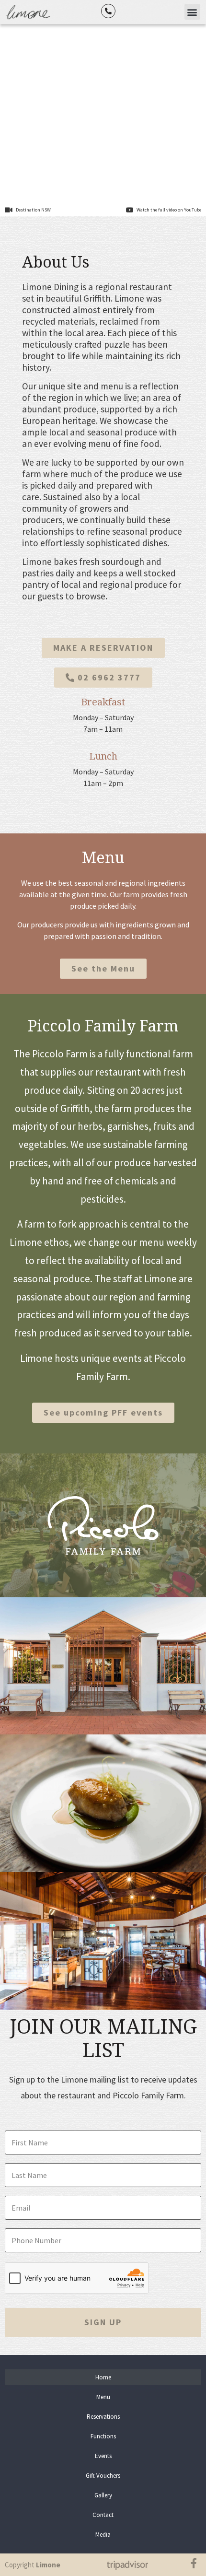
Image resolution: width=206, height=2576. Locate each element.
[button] (192, 12)
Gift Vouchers (103, 2476)
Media (103, 2535)
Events (103, 2456)
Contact (103, 2515)
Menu (103, 2397)
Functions (103, 2436)
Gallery (103, 2495)
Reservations (103, 2417)
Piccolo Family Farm (103, 1026)
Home (103, 2377)
